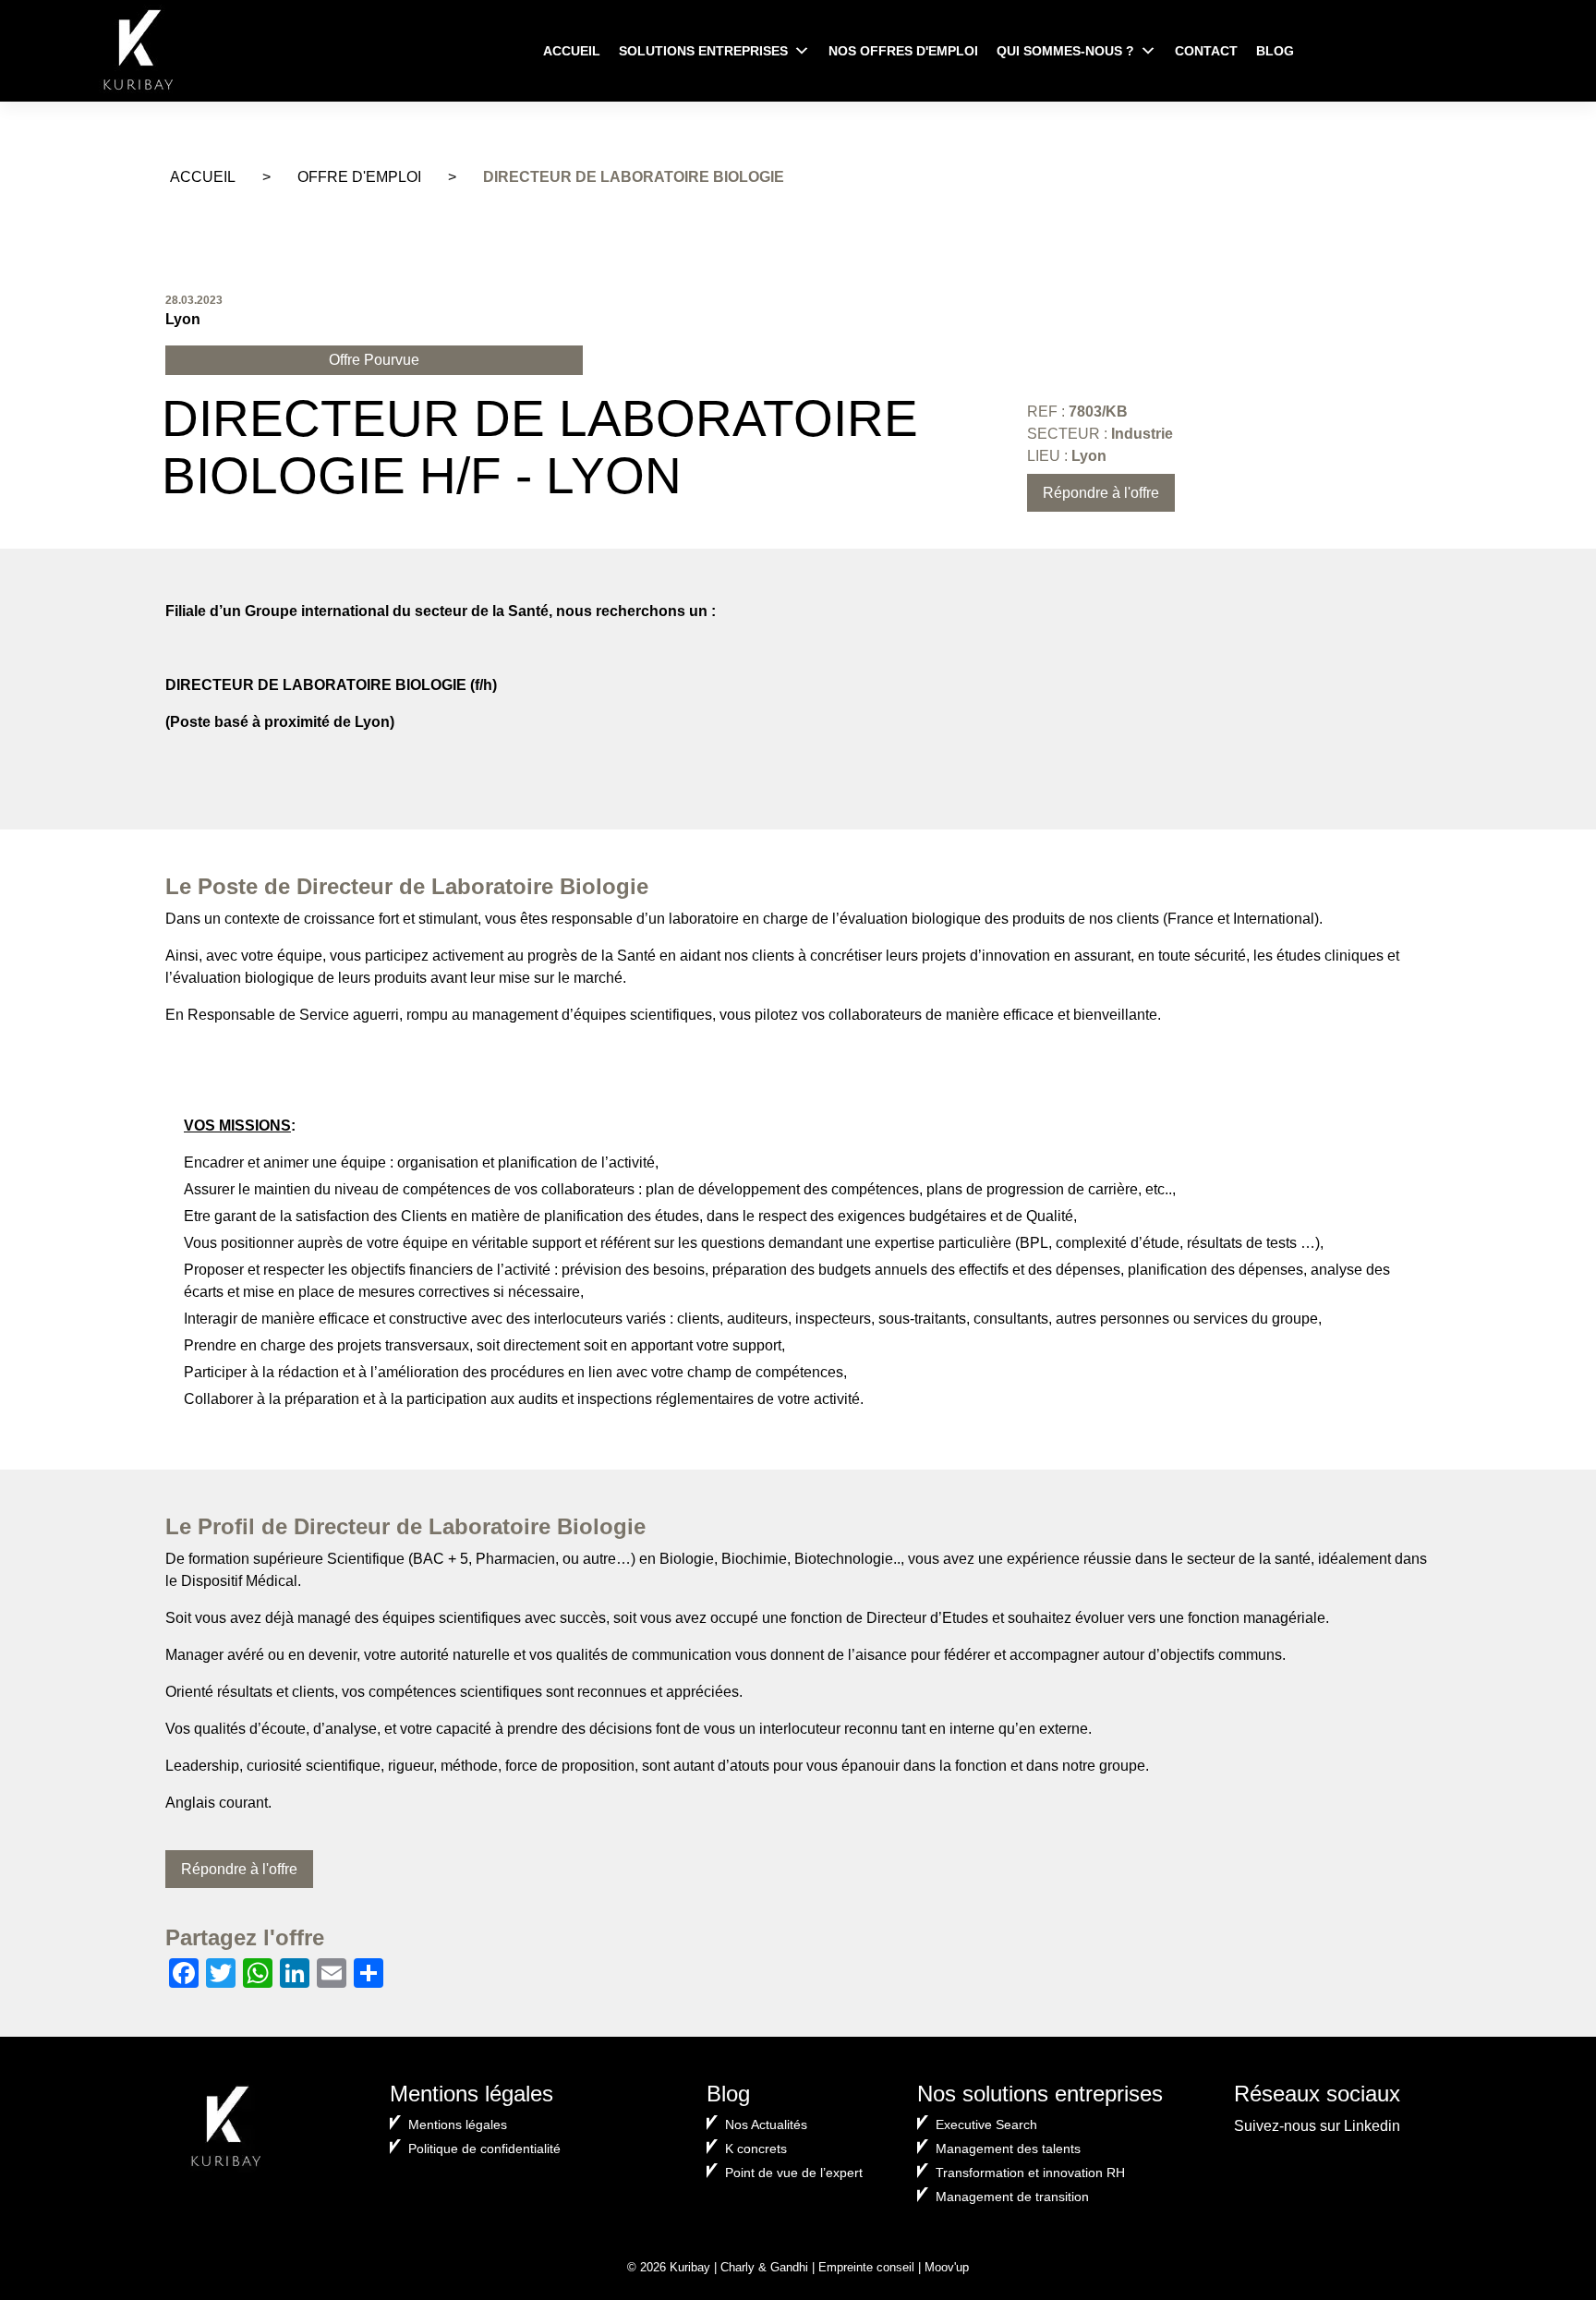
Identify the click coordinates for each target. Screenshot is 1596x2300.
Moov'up (947, 2267)
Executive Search (986, 2124)
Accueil (572, 51)
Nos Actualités (766, 2124)
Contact (1206, 51)
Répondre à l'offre (1101, 493)
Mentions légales (458, 2124)
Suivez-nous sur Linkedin (1317, 2126)
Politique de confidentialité (484, 2149)
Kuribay (690, 2267)
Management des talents (1008, 2149)
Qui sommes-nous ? (1065, 51)
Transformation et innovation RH (1030, 2173)
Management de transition (1012, 2197)
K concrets (756, 2149)
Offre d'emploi (359, 177)
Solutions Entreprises (703, 51)
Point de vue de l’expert (794, 2173)
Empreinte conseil (866, 2267)
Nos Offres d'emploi (903, 51)
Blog (1275, 51)
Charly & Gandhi (764, 2267)
